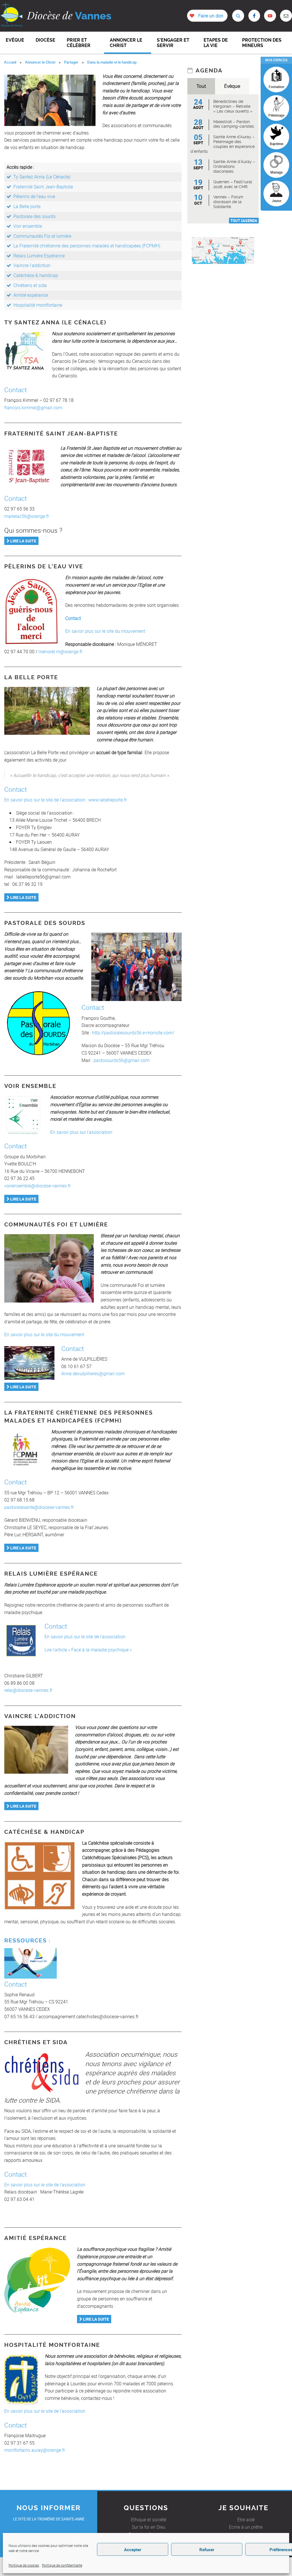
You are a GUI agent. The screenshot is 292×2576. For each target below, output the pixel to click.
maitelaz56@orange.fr (27, 516)
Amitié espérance (31, 295)
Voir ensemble (28, 226)
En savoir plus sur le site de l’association (85, 1637)
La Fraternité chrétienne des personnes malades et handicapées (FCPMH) (87, 246)
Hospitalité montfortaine (38, 305)
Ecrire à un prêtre (246, 2527)
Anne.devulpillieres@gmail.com (93, 1374)
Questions (146, 2508)
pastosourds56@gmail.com (121, 1060)
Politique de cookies (24, 2565)
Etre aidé (246, 2520)
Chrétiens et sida (30, 285)
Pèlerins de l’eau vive (34, 196)
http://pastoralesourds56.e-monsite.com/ (133, 1033)
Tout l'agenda (244, 221)
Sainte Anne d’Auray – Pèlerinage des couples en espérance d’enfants (223, 144)
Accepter (133, 2549)
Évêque (232, 86)
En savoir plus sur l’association (81, 1132)
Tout (201, 86)
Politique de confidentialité (62, 2565)
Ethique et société (149, 2520)
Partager (71, 62)
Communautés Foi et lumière (42, 236)
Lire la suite (23, 541)
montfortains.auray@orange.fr (35, 2450)
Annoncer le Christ (40, 62)
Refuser (207, 2549)
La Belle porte (27, 206)
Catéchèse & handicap (36, 275)
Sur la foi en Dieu (149, 2527)
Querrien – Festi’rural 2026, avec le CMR (233, 184)
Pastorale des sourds (35, 216)
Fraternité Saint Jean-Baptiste (43, 187)
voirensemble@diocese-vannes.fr (37, 1186)
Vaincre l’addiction (32, 265)
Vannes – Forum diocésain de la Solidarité (228, 202)
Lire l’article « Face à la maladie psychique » (88, 1650)
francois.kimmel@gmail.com (33, 408)
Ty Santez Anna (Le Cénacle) (42, 177)
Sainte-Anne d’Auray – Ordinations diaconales (234, 166)
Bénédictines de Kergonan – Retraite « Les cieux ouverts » (233, 106)
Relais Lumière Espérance (39, 256)
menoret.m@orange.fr (60, 652)
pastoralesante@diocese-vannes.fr (39, 1507)
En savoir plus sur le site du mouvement (105, 631)
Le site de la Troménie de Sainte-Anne (49, 2519)
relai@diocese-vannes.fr (28, 1690)
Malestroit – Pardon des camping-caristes (234, 124)
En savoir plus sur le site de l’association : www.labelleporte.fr (66, 800)
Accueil (10, 62)
